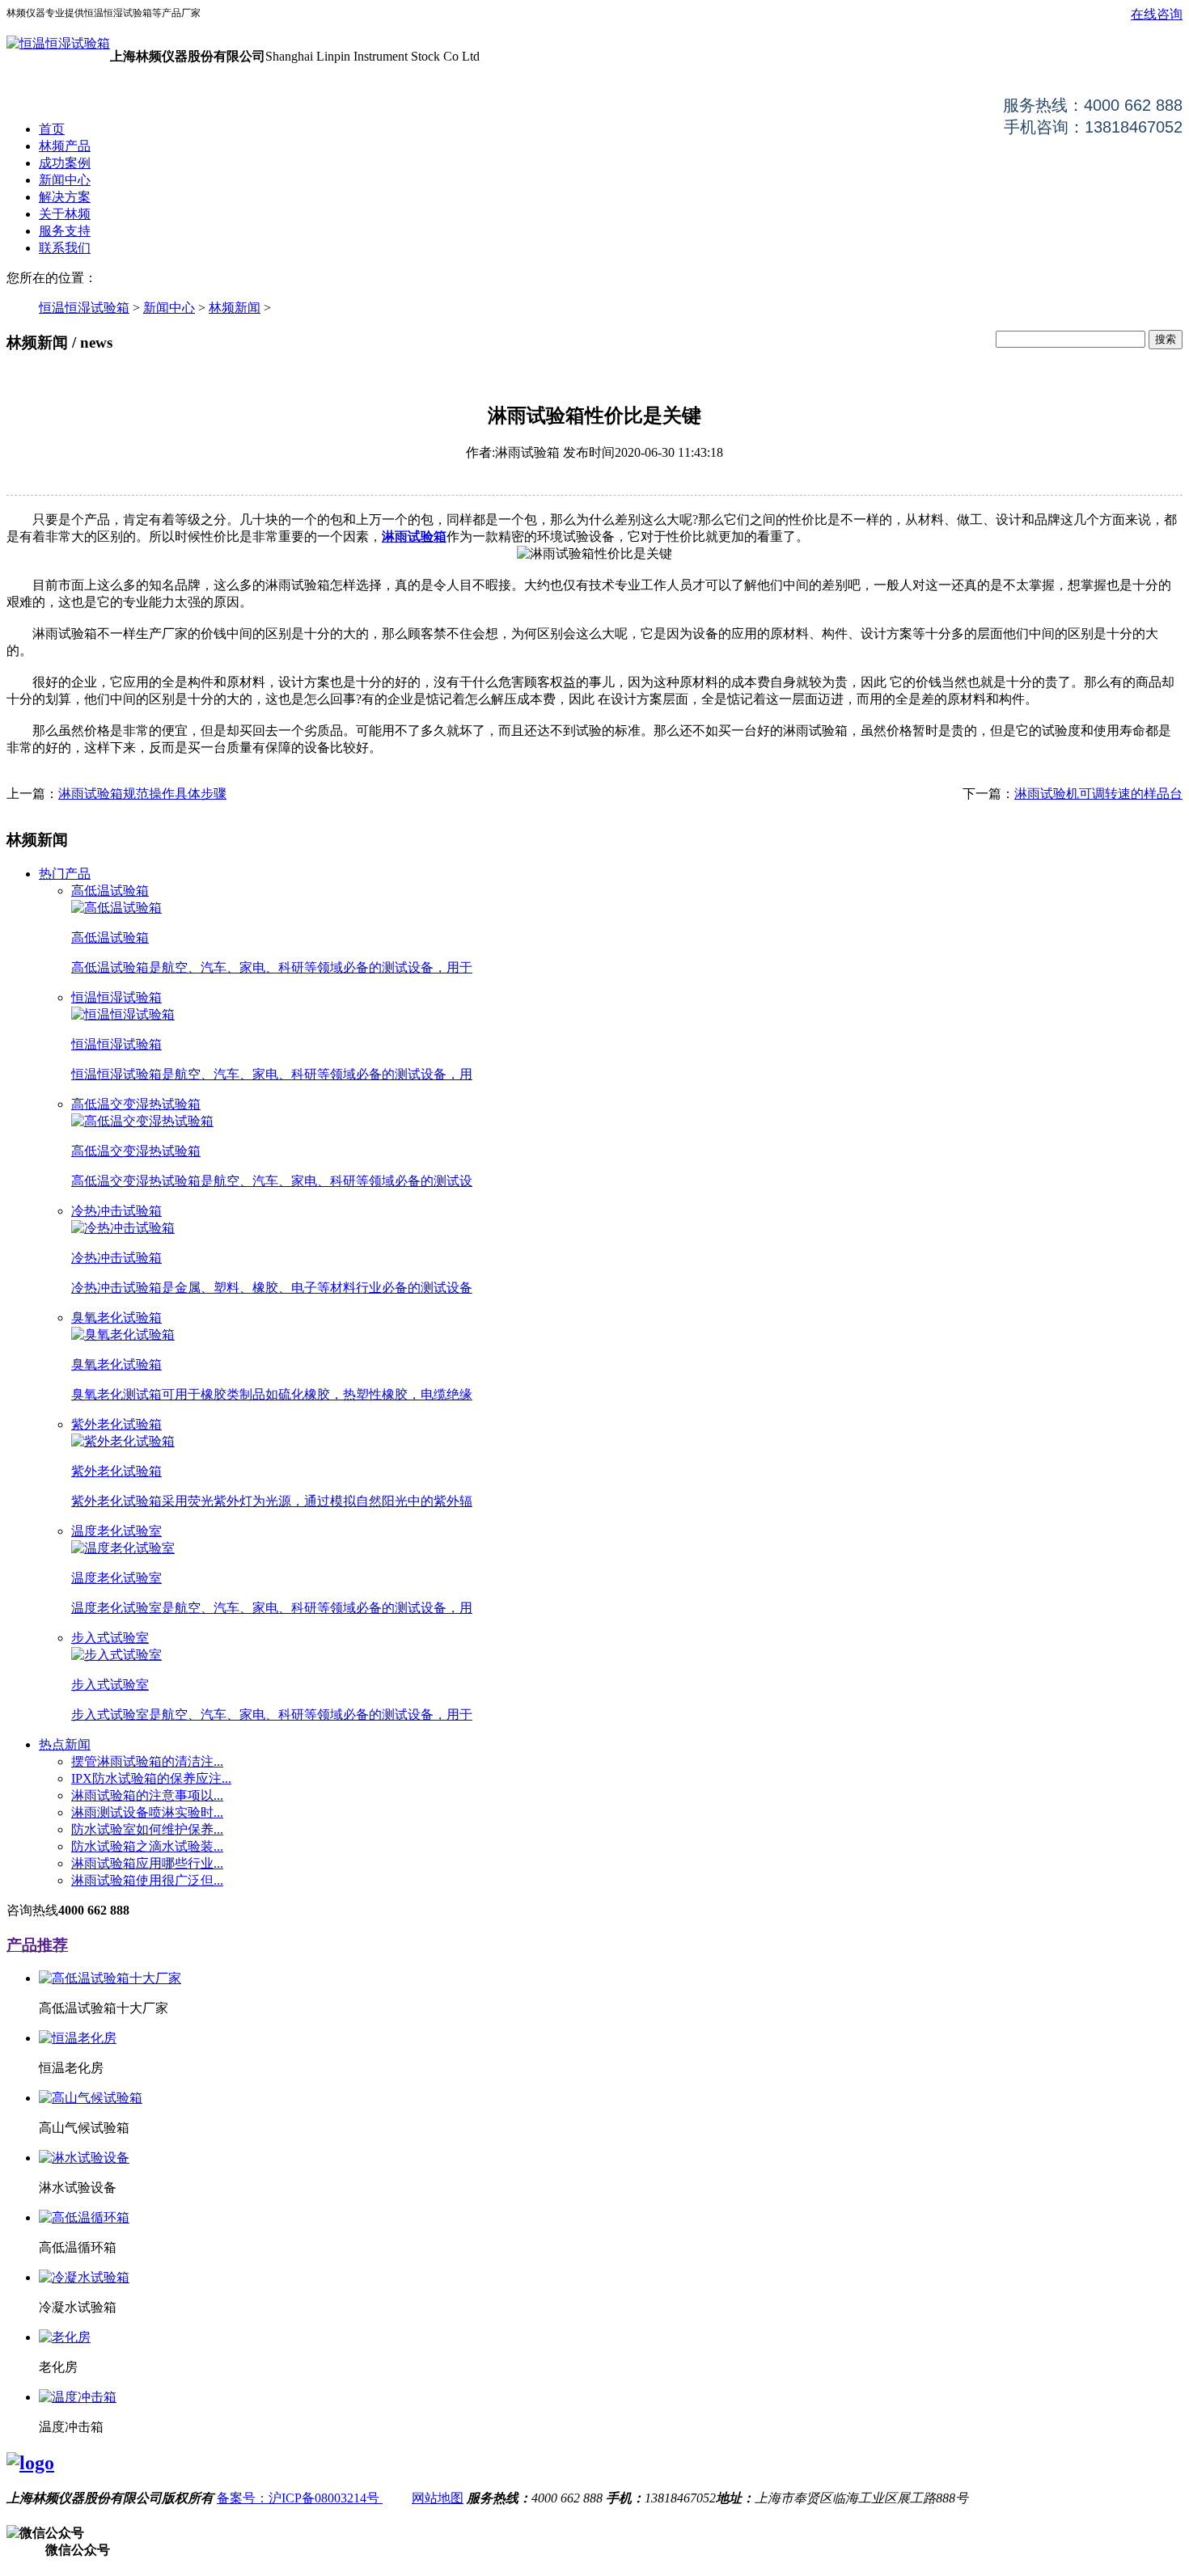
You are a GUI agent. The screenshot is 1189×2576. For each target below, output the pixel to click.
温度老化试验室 (116, 1531)
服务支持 (65, 231)
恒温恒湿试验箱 (84, 308)
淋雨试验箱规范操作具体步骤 (142, 794)
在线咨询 (1157, 14)
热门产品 (65, 874)
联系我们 (65, 248)
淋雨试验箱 (414, 536)
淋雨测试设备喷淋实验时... (147, 1812)
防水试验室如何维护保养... (147, 1829)
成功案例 (65, 163)
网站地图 (438, 2498)
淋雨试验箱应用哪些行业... (147, 1863)
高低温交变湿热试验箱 (136, 1104)
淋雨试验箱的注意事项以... (147, 1795)
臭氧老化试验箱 (116, 1318)
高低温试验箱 (110, 891)
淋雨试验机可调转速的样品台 (1098, 794)
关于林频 (65, 214)
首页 (52, 129)
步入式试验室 (110, 1638)
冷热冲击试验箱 (116, 1211)
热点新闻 (65, 1744)
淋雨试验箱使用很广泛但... (147, 1880)
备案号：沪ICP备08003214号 (300, 2498)
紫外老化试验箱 (116, 1424)
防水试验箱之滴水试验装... (147, 1846)
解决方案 (65, 197)
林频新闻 (235, 308)
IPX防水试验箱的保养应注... (151, 1778)
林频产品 (65, 146)
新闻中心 (65, 180)
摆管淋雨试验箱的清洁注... (147, 1761)
